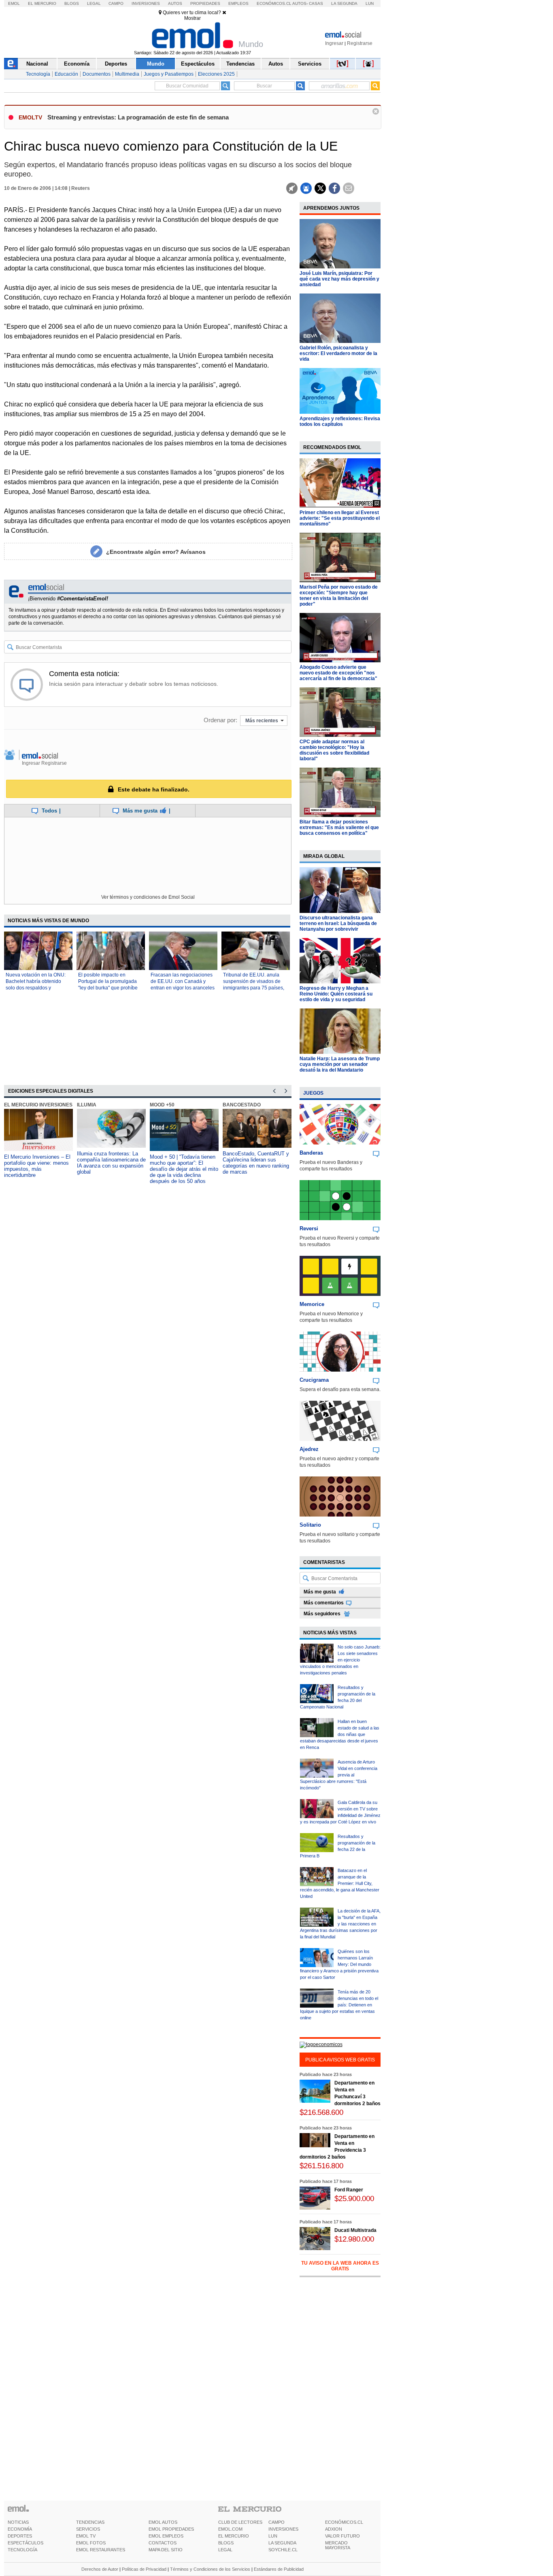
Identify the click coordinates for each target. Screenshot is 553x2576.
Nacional (37, 64)
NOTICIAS (18, 2522)
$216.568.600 (321, 2112)
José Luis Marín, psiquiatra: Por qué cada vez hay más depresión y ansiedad (339, 279)
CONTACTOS (163, 2543)
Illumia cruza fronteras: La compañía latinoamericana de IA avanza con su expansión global (111, 1163)
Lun (370, 3)
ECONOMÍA (20, 2529)
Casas (316, 3)
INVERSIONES (283, 2529)
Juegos (313, 1093)
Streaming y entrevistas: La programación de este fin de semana (138, 117)
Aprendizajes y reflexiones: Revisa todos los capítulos (340, 421)
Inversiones (146, 3)
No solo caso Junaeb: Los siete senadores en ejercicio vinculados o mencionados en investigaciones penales (340, 1660)
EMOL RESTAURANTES (101, 2550)
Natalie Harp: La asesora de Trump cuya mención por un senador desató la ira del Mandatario (340, 1064)
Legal (94, 3)
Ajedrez (309, 1449)
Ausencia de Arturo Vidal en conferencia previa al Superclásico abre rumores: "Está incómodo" (339, 1775)
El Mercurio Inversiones (38, 1105)
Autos (175, 3)
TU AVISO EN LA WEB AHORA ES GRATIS (340, 2266)
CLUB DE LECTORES (240, 2522)
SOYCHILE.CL (283, 2550)
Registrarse (360, 43)
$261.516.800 (321, 2166)
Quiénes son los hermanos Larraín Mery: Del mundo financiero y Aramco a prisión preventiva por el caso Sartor (339, 1964)
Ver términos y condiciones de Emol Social (148, 897)
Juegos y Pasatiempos (169, 74)
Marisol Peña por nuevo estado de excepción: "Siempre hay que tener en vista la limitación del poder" (339, 596)
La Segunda (344, 3)
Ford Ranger (349, 2190)
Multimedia (127, 74)
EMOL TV (86, 2536)
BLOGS (226, 2543)
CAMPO (276, 2522)
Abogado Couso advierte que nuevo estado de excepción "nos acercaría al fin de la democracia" (338, 673)
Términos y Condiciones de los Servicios (210, 2569)
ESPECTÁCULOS (26, 2543)
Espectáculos (198, 64)
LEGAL (225, 2550)
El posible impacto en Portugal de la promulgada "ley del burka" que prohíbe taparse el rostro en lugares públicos (108, 988)
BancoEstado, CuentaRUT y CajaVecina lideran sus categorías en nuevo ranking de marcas (256, 1163)
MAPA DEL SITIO (166, 2550)
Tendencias (240, 64)
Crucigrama (314, 1380)
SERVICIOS (88, 2529)
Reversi (309, 1228)
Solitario (310, 1525)
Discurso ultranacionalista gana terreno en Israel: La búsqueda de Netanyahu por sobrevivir (338, 923)
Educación (66, 74)
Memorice (312, 1304)
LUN (273, 2536)
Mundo (156, 64)
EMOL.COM (230, 2529)
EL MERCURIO (234, 2536)
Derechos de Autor (100, 2569)
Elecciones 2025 (216, 74)
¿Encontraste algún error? (156, 552)
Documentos (97, 74)
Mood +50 (162, 1105)
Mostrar (192, 18)
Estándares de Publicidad (279, 2569)
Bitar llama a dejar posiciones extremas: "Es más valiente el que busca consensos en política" (339, 827)
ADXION (334, 2529)
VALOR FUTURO (342, 2536)
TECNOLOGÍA (22, 2550)
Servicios (310, 64)
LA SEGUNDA (282, 2543)
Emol (14, 3)
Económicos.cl (274, 3)
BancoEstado (242, 1105)
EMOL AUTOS (163, 2522)
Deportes (116, 64)
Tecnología (38, 74)
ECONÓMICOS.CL (344, 2522)
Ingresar (334, 43)
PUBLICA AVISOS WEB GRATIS (340, 2060)
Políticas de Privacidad (144, 2569)
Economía (77, 64)
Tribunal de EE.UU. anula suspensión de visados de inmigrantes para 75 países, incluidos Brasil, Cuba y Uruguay (254, 988)
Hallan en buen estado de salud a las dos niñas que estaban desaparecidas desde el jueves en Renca (340, 1734)
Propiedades (205, 3)
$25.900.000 (354, 2198)
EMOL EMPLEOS (166, 2536)
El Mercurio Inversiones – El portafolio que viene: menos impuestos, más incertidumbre (37, 1166)
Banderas (311, 1153)
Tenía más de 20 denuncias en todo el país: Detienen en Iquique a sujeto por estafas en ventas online (339, 2005)
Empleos (238, 3)
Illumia (87, 1105)
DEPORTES (20, 2536)
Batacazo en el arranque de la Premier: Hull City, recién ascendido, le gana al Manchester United (340, 1883)
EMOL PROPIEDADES (171, 2529)
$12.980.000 (354, 2239)
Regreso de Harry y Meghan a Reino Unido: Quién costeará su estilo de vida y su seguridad (336, 994)
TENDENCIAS (90, 2522)
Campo (116, 3)
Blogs (72, 3)
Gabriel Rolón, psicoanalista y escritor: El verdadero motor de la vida (338, 353)
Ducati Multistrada (355, 2230)
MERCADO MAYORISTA (338, 2545)
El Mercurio (42, 3)
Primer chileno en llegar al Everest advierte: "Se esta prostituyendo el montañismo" (340, 518)
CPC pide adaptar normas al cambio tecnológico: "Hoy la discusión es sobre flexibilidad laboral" (334, 750)
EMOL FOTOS (91, 2543)
